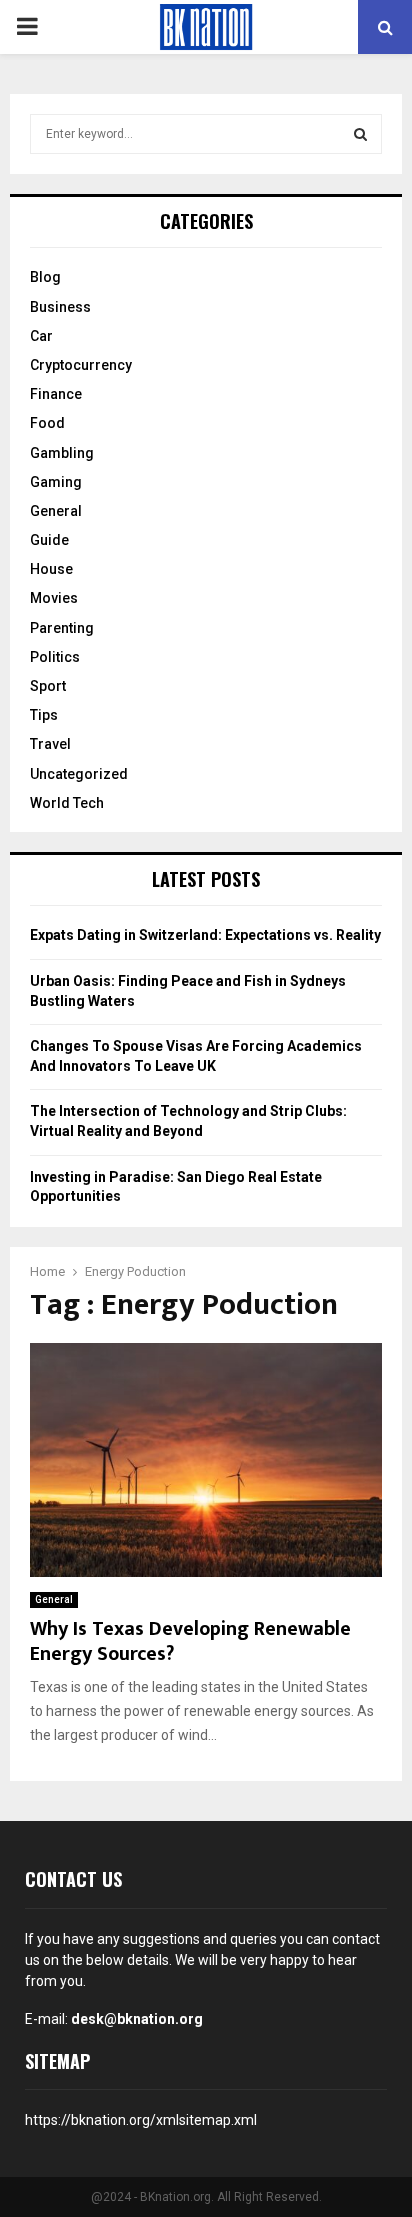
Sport (48, 686)
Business (60, 307)
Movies (54, 598)
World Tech (67, 803)
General (54, 1599)
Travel (50, 744)
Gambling (62, 453)
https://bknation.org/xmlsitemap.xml (141, 2120)
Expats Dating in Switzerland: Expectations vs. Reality (205, 935)
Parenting (62, 628)
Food (47, 423)
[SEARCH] (360, 134)
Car (41, 336)
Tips (44, 715)
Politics (55, 657)
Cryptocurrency (81, 365)
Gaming (56, 482)
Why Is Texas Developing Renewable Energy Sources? (190, 1641)
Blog (45, 277)
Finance (56, 394)
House (51, 569)
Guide (49, 540)
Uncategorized (79, 774)
